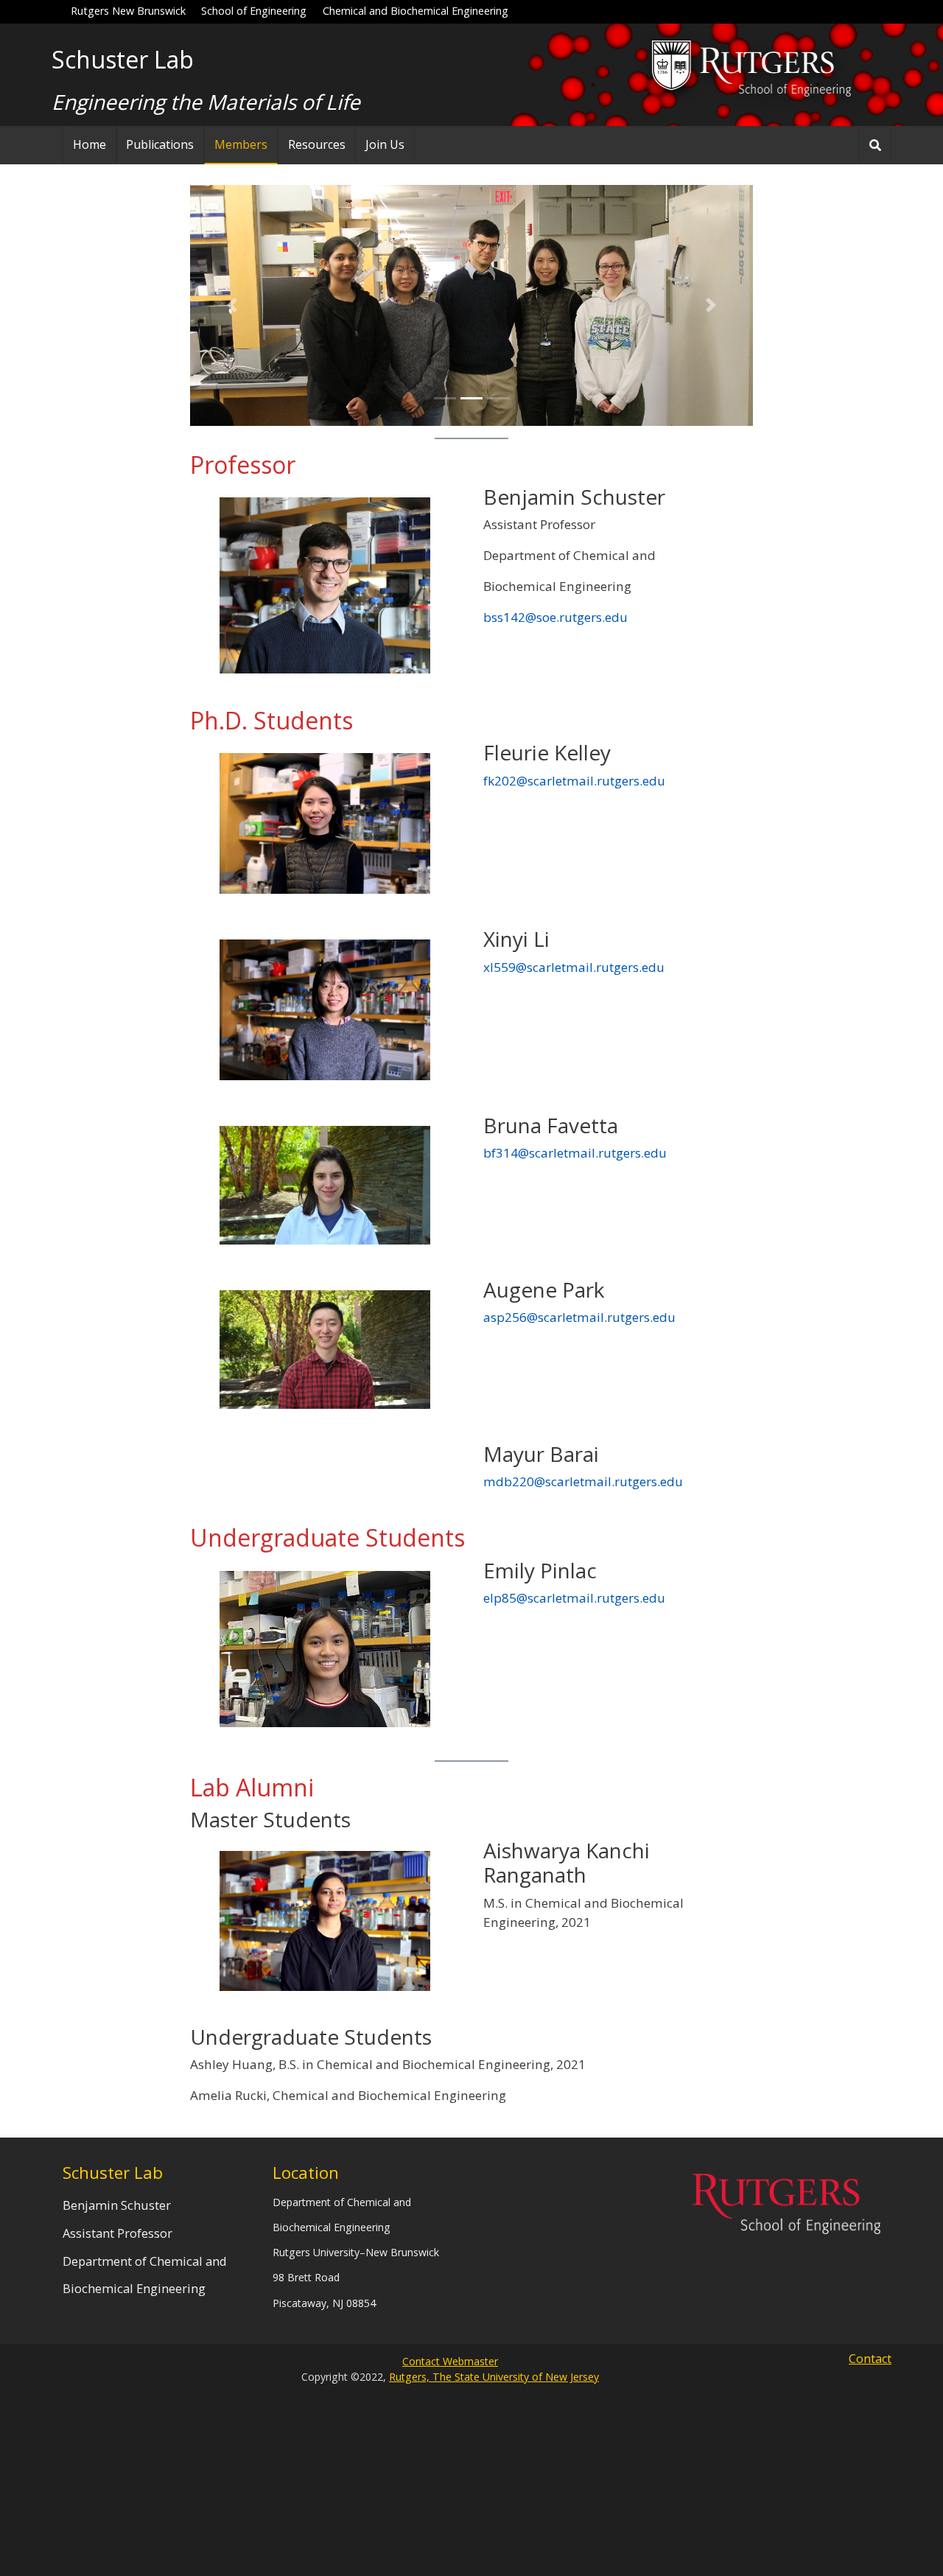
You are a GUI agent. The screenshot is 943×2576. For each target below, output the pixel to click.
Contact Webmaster (450, 2361)
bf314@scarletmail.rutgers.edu (575, 1153)
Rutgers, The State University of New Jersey (494, 2377)
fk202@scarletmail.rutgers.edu (574, 781)
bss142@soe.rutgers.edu (555, 617)
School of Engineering (254, 11)
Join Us (385, 144)
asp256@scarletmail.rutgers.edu (579, 1317)
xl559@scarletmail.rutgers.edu (574, 967)
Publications (160, 144)
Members (241, 144)
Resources (317, 144)
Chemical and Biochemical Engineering (416, 11)
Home (90, 144)
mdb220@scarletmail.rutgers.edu (583, 1481)
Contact (870, 2359)
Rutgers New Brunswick (128, 11)
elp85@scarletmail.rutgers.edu (574, 1598)
